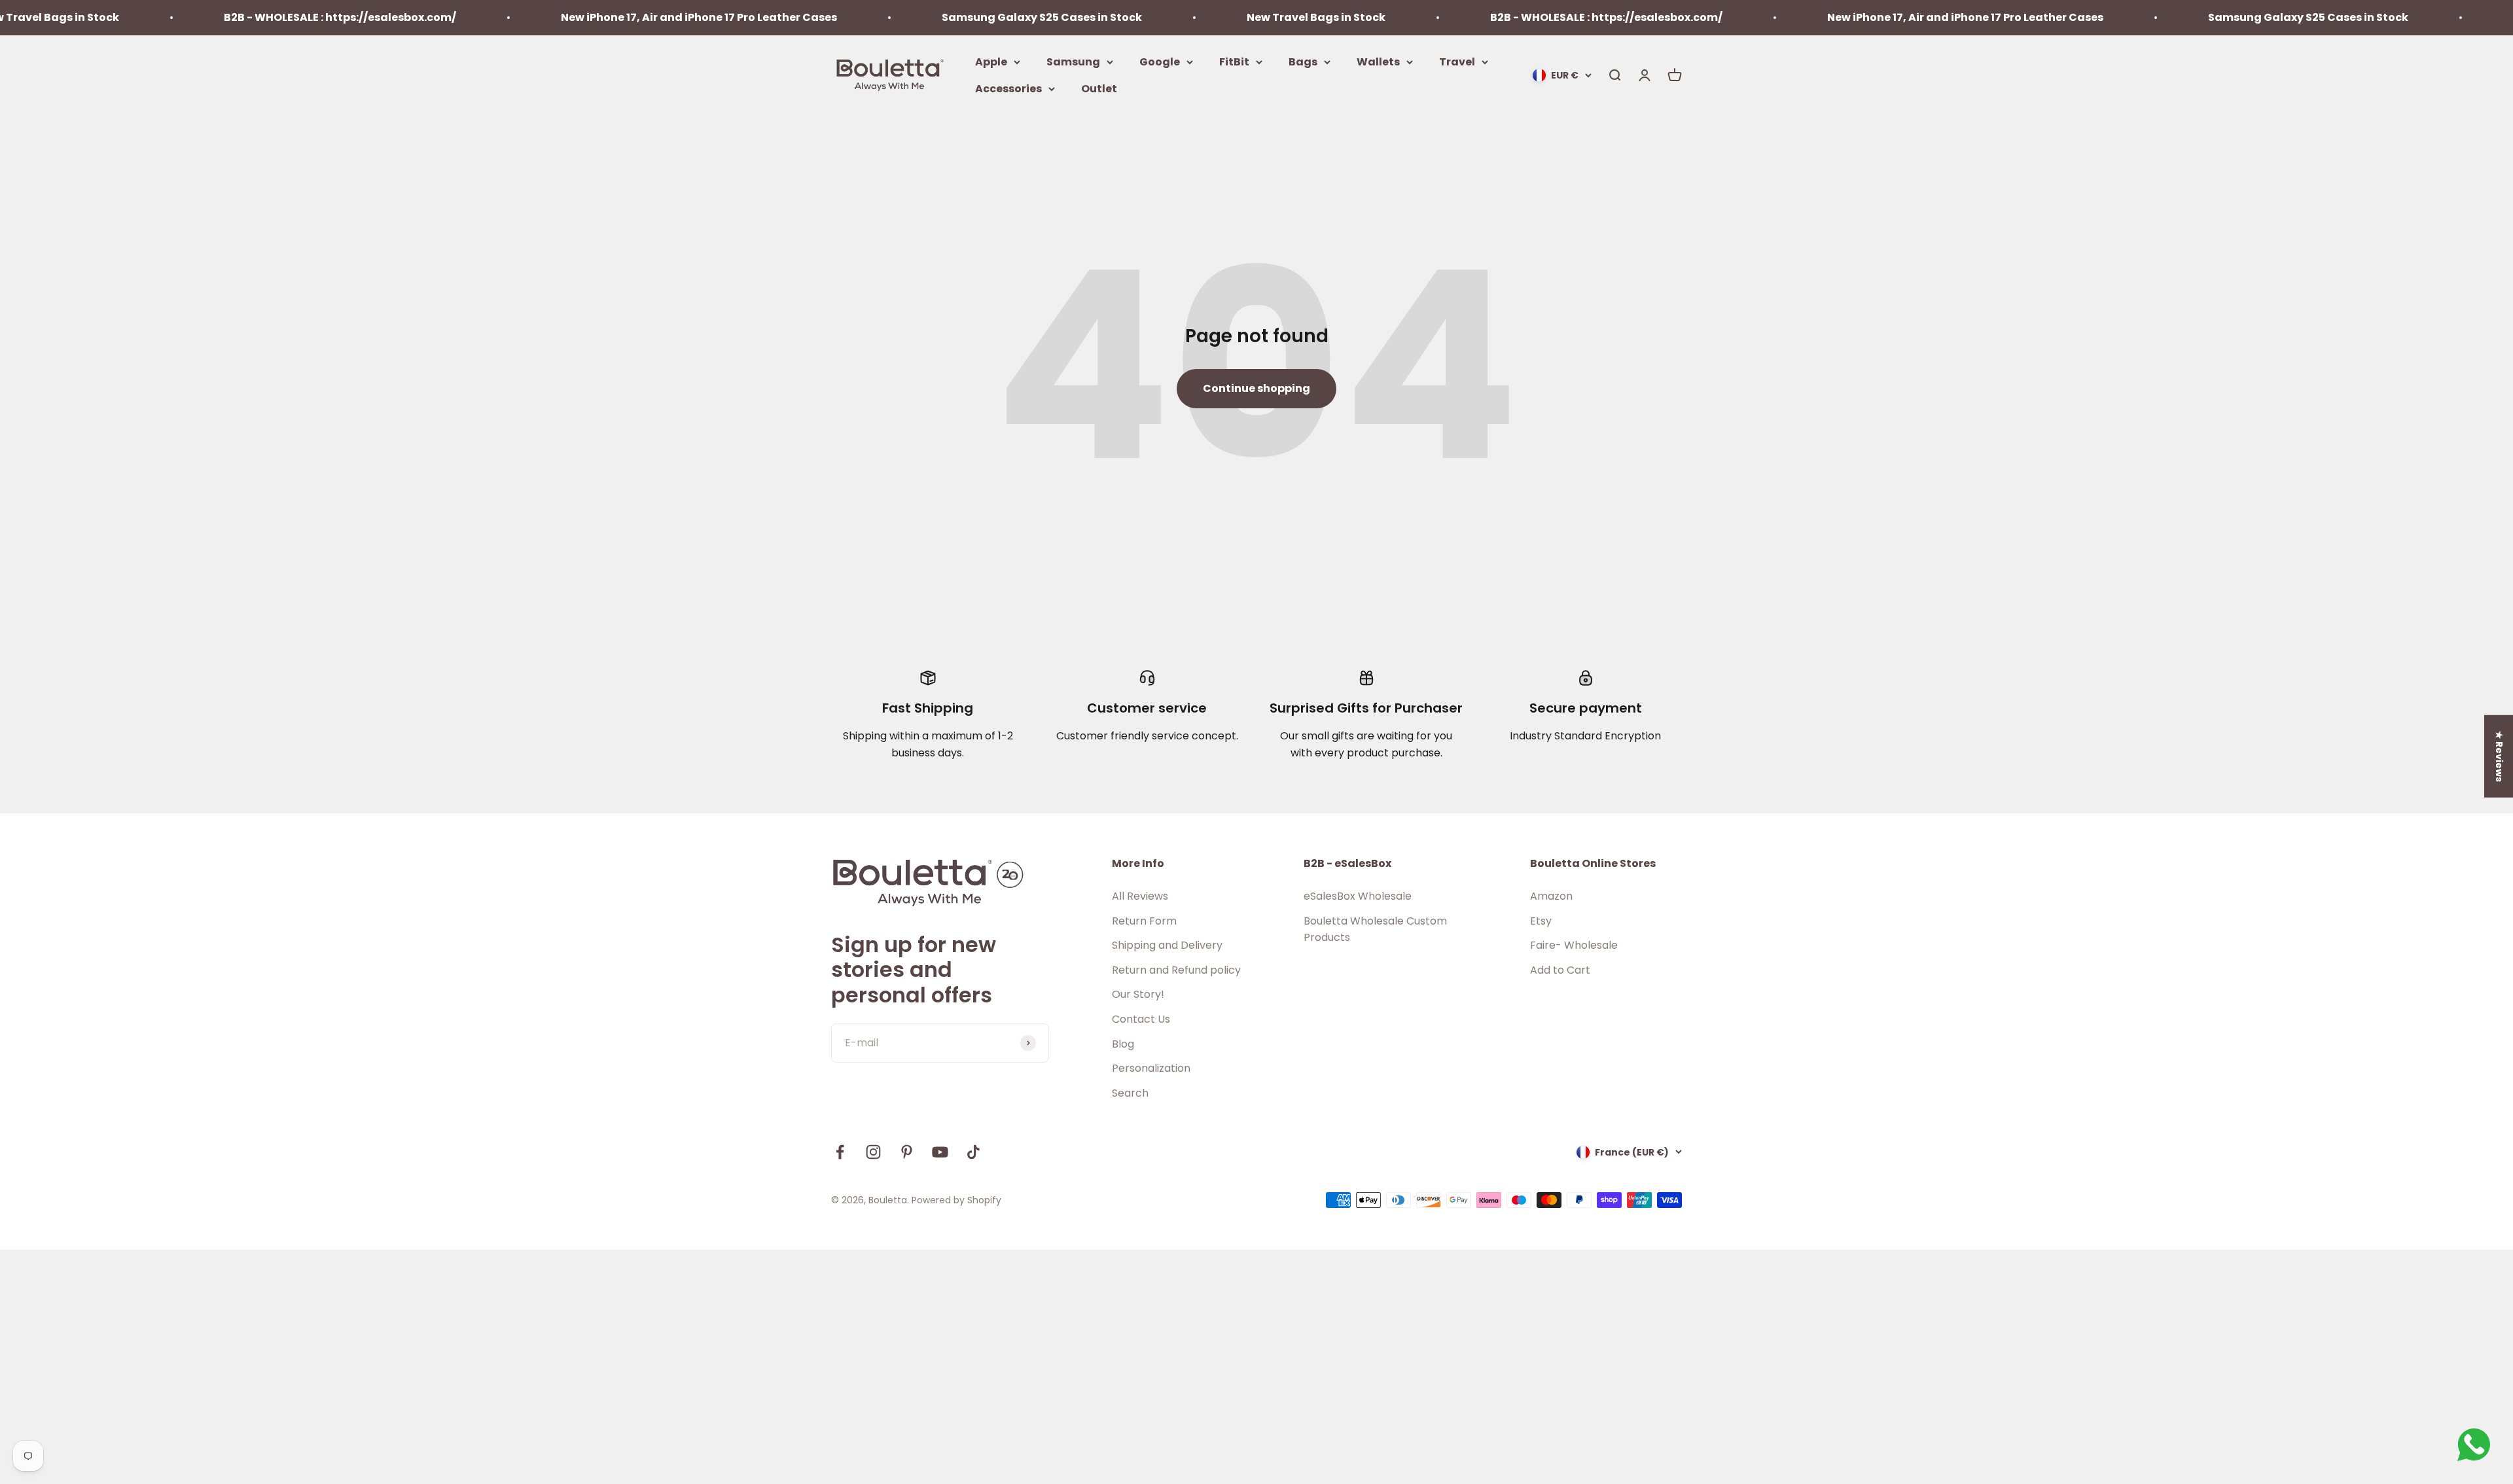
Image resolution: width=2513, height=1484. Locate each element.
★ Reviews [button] (2499, 756)
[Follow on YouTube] (940, 1152)
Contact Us (1141, 1019)
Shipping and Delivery (1167, 945)
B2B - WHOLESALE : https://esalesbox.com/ (223, 17)
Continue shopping (1256, 388)
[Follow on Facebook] (840, 1152)
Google (1160, 61)
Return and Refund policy (1176, 970)
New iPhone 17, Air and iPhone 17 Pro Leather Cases (582, 17)
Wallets (1378, 61)
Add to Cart (1560, 970)
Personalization (1151, 1068)
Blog (1123, 1044)
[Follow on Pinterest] (907, 1152)
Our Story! (1138, 994)
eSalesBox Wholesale (1358, 896)
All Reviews (1140, 896)
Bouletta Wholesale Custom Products (1375, 929)
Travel (1457, 61)
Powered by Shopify (956, 1200)
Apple (991, 61)
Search (1130, 1093)
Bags (1303, 61)
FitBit (1234, 61)
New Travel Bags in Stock (1199, 17)
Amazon (1551, 896)
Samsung (1073, 61)
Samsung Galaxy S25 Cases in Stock (925, 17)
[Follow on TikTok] (973, 1152)
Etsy (1541, 921)
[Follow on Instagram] (873, 1152)
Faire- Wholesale (1574, 945)
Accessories (1008, 89)
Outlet (1099, 89)
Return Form (1144, 921)
